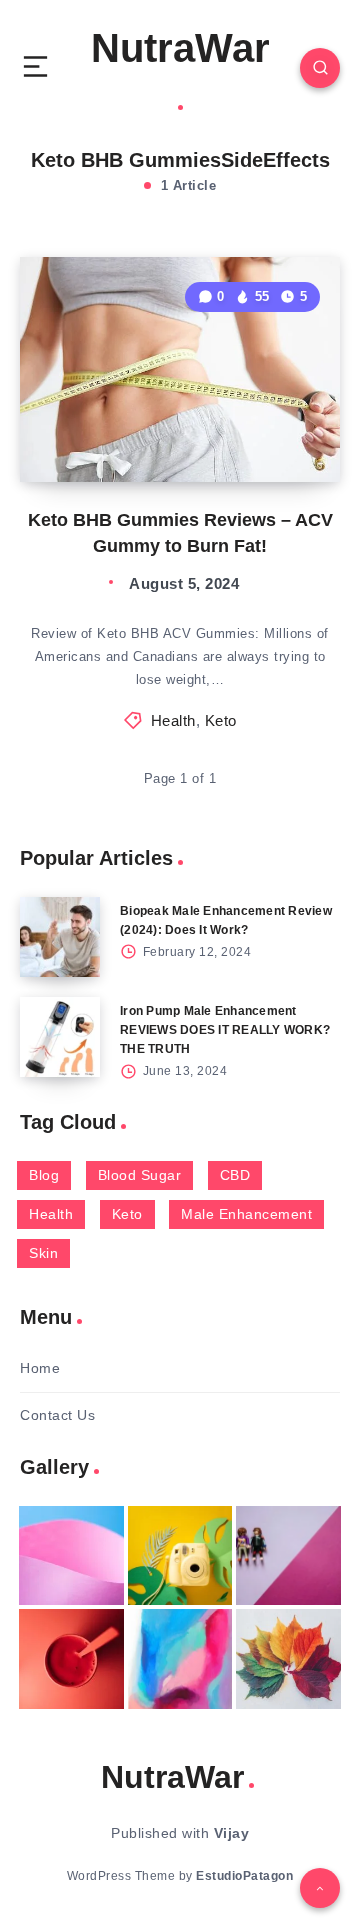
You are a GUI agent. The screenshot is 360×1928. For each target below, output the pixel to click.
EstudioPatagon (244, 1876)
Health (173, 720)
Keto (221, 720)
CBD (235, 1175)
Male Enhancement (246, 1214)
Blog (44, 1175)
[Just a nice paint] (180, 1658)
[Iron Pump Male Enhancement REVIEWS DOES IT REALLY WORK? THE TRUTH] (60, 1037)
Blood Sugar (140, 1175)
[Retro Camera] (180, 1555)
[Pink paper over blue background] (71, 1555)
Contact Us (57, 1415)
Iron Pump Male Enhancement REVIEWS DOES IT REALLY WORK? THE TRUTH (225, 1030)
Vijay (232, 1833)
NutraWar (180, 48)
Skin (43, 1253)
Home (40, 1368)
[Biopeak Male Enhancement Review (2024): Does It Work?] (60, 937)
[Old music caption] (288, 1555)
